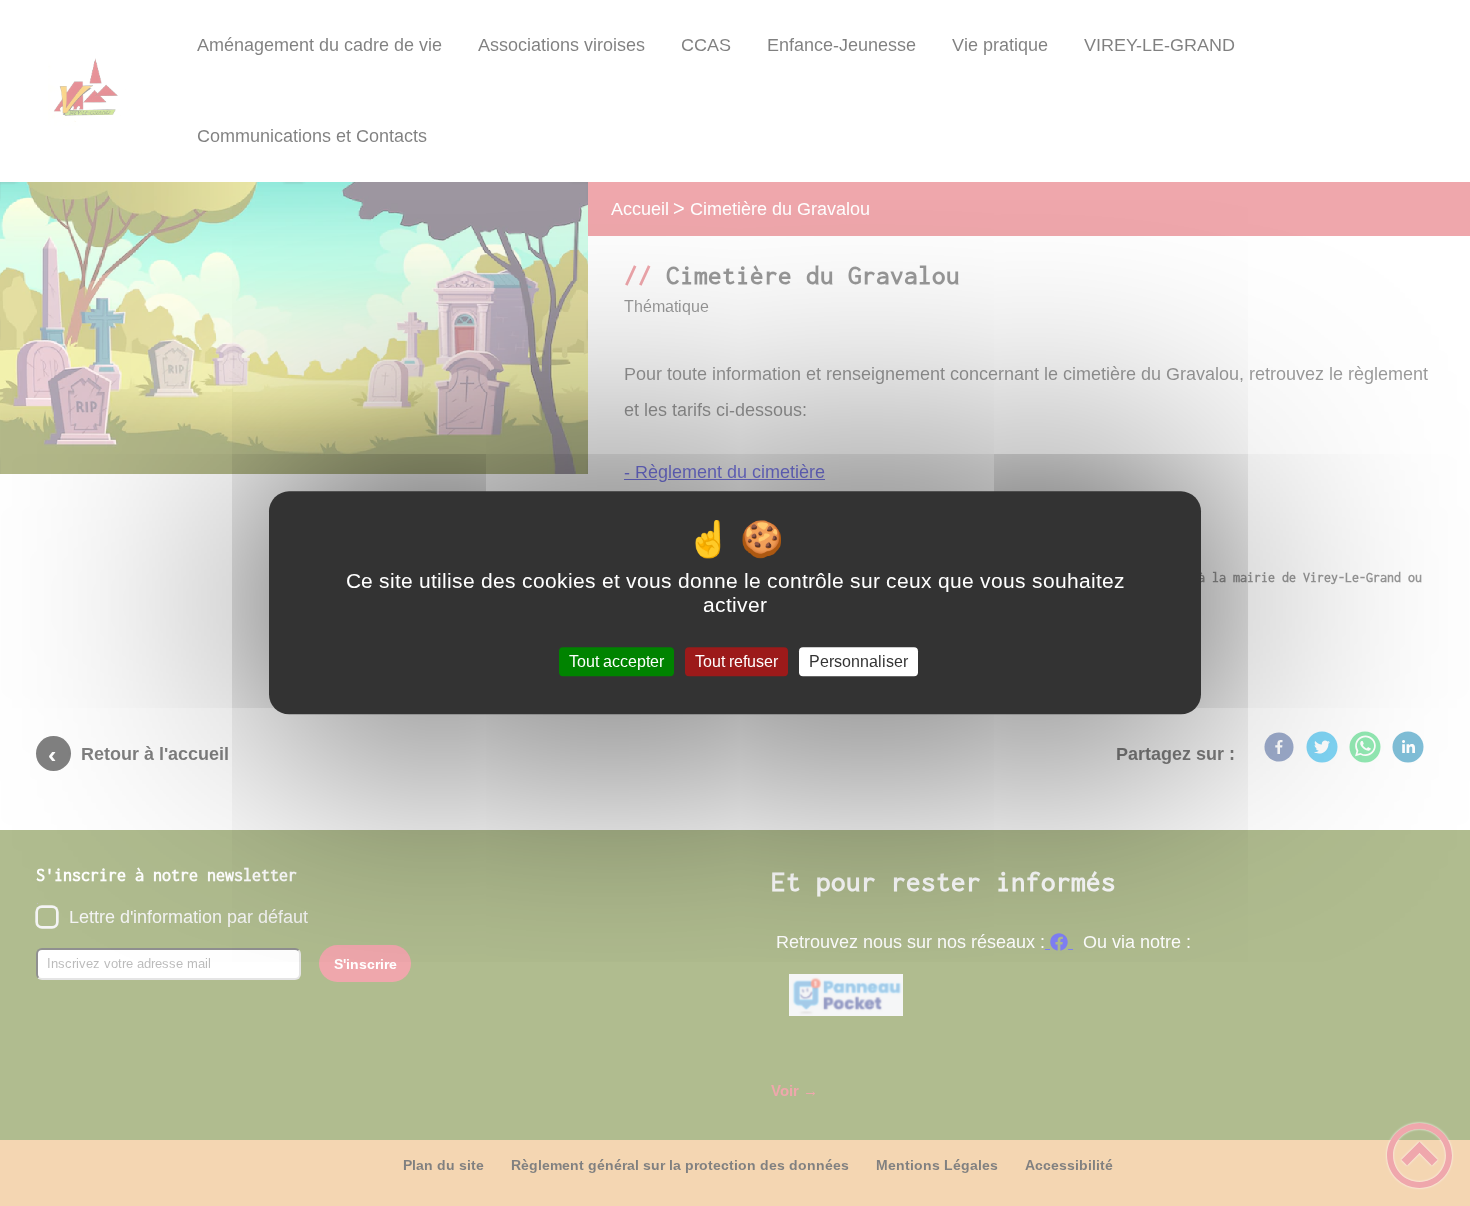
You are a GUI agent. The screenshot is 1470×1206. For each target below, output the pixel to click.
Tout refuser (736, 661)
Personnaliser (858, 661)
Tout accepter (616, 661)
